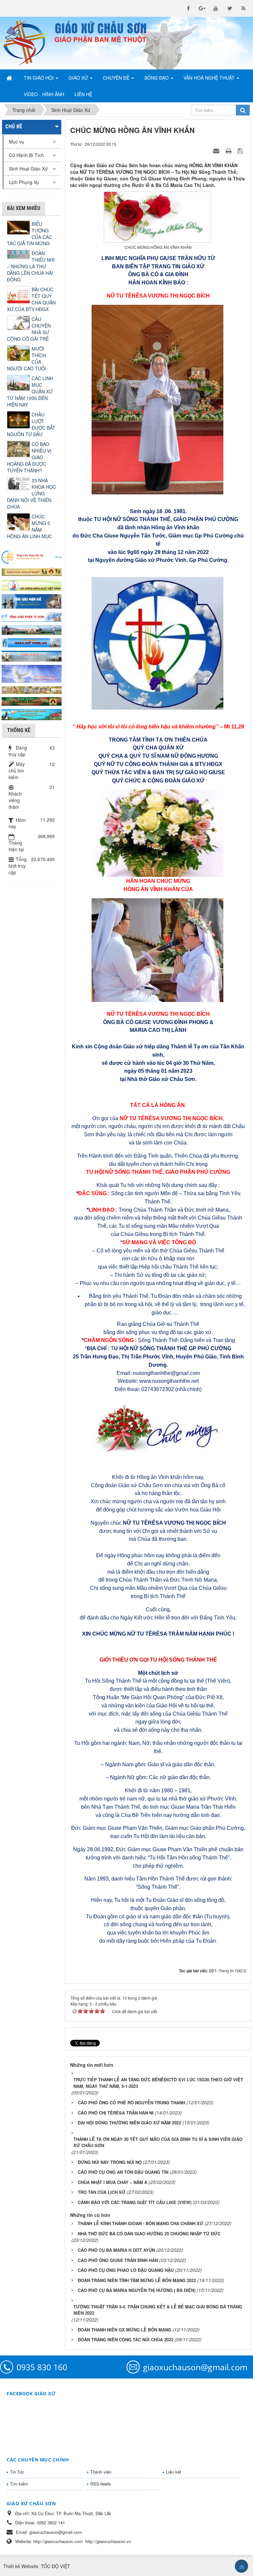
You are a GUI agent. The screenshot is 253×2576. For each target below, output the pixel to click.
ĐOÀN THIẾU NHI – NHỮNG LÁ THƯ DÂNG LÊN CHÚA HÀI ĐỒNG (31, 266)
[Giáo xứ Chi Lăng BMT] (32, 689)
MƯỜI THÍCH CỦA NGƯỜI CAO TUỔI (27, 358)
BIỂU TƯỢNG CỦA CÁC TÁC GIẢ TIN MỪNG (29, 234)
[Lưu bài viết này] (241, 150)
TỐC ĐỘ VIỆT (56, 2566)
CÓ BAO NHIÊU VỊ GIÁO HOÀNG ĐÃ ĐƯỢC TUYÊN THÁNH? (29, 457)
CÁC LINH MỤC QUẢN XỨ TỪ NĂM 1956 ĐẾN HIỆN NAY (30, 391)
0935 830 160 (42, 2367)
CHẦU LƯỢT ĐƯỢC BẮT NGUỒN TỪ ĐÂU (31, 424)
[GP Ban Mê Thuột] (32, 571)
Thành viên (101, 2472)
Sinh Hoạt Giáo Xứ (28, 169)
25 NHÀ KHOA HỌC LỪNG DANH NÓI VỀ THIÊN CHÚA (31, 493)
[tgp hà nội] (32, 557)
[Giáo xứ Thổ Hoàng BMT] (32, 655)
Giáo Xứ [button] (79, 78)
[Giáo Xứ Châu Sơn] (26, 43)
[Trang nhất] (10, 78)
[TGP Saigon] (32, 616)
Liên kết (174, 2472)
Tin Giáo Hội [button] (39, 78)
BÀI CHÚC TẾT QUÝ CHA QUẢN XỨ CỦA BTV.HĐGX (31, 299)
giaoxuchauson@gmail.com (195, 2367)
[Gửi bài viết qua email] (217, 150)
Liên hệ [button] (83, 94)
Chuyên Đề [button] (117, 78)
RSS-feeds (101, 2484)
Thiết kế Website (21, 2566)
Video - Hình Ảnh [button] (44, 94)
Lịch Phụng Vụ (24, 182)
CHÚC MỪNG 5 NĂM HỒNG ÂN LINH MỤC (29, 526)
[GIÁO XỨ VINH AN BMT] (32, 642)
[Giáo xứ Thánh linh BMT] (32, 673)
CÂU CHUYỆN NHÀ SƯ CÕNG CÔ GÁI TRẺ (29, 329)
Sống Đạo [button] (157, 78)
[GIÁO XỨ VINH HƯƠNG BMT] (32, 629)
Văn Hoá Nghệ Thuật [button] (210, 78)
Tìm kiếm (19, 2484)
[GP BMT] (32, 701)
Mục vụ (16, 142)
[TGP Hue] (32, 601)
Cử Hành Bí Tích (26, 155)
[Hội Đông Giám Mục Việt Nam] (32, 584)
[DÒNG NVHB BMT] (32, 714)
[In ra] (229, 150)
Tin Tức (17, 2472)
